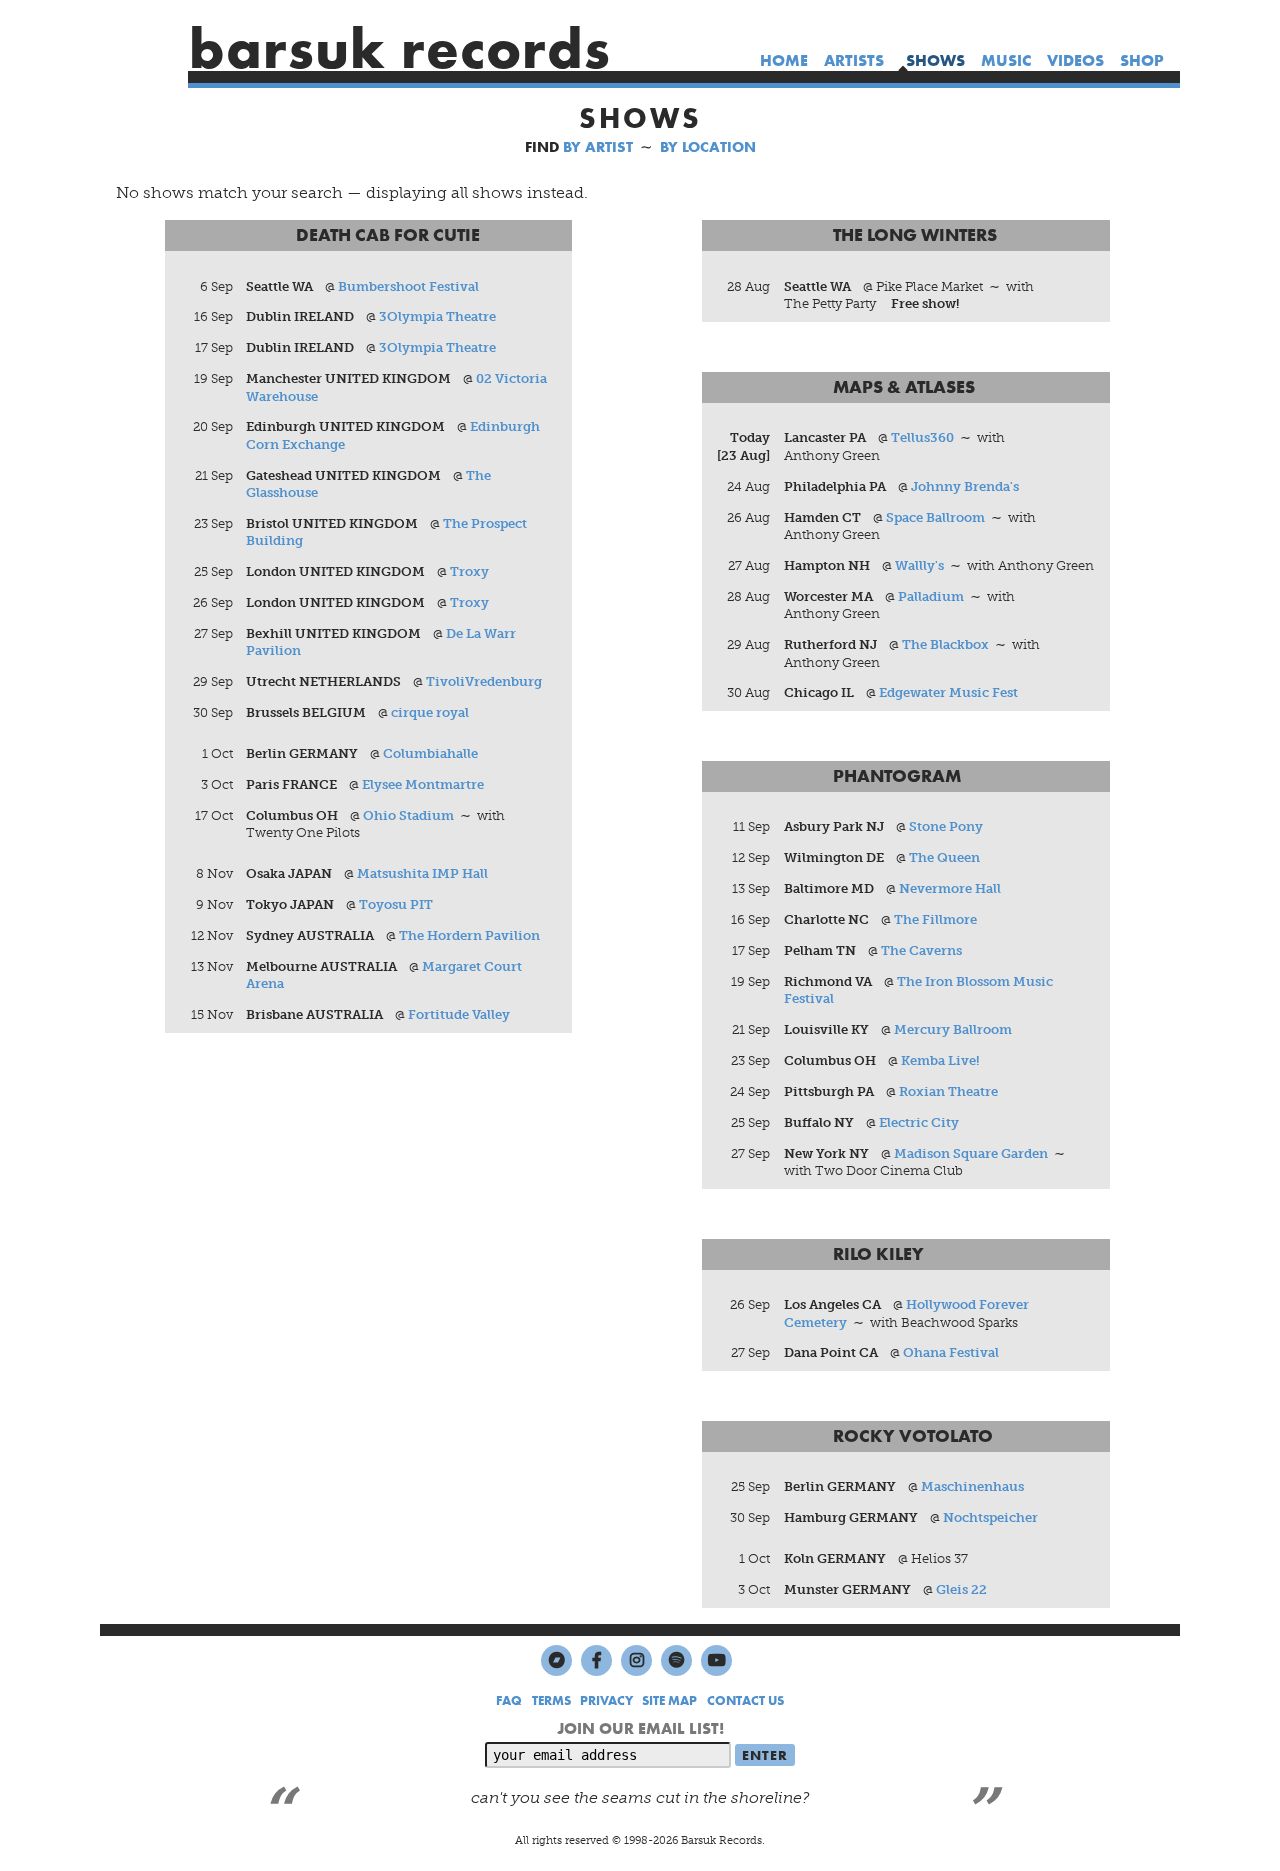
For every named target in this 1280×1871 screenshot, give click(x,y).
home (784, 60)
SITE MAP (669, 1700)
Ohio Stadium (408, 815)
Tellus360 (922, 437)
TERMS (551, 1700)
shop (1142, 60)
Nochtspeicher (990, 1517)
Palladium (931, 596)
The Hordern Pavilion (469, 935)
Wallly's (919, 565)
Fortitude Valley (459, 1014)
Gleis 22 (961, 1589)
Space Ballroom (935, 517)
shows (935, 60)
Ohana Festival (951, 1352)
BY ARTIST (598, 147)
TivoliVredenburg (484, 681)
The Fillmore (935, 919)
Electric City (919, 1122)
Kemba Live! (940, 1060)
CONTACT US (745, 1700)
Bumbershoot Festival (408, 286)
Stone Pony (946, 826)
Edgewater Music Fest (948, 692)
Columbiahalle (430, 753)
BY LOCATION (708, 147)
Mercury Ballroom (953, 1029)
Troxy (469, 571)
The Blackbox (945, 644)
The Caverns (921, 950)
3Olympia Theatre (437, 316)
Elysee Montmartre (423, 784)
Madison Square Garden (971, 1153)
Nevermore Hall (950, 888)
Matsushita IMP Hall (422, 873)
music (1006, 60)
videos (1075, 60)
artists (854, 60)
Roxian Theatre (948, 1091)
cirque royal (430, 712)
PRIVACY (606, 1700)
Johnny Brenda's (965, 486)
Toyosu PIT (396, 904)
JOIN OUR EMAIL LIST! (640, 1728)
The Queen (944, 857)
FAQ (509, 1700)
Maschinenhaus (972, 1486)
